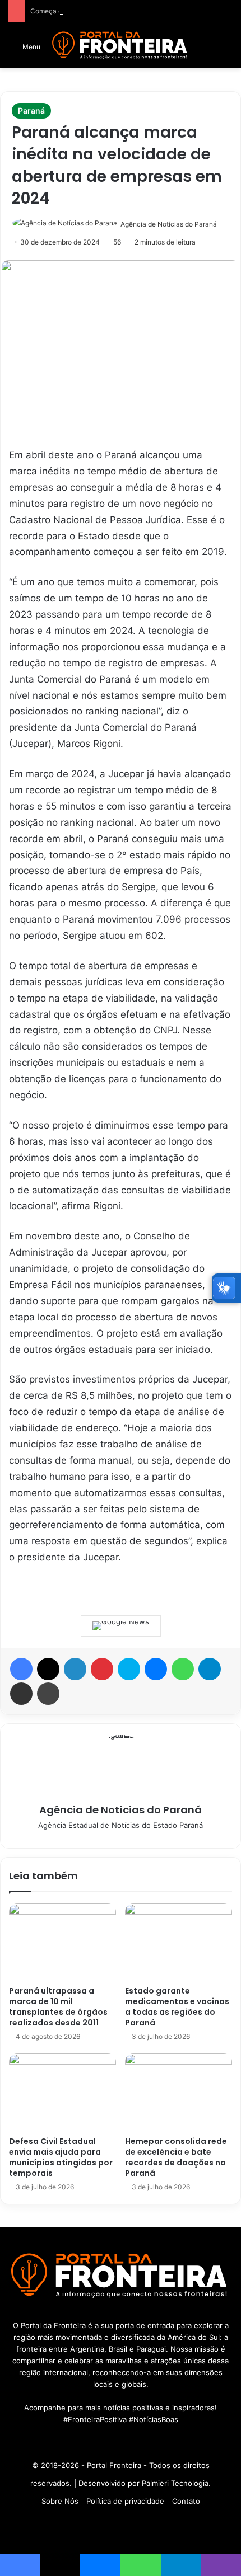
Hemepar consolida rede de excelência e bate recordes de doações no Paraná (176, 2157)
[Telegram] (210, 1669)
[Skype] (129, 1669)
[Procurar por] (227, 50)
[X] (48, 1669)
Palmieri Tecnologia (175, 2483)
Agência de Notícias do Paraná (169, 224)
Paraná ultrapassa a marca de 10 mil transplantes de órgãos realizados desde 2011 (58, 2007)
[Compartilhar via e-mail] (21, 1694)
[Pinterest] (102, 1669)
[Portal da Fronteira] (121, 46)
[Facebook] (21, 1669)
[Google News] (121, 1626)
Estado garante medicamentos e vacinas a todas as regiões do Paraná (177, 2007)
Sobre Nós (60, 2501)
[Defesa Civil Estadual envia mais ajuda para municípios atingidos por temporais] (62, 2092)
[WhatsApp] (183, 1669)
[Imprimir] (48, 1694)
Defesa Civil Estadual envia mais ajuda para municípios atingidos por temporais (61, 2157)
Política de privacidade (125, 2501)
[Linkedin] (75, 1669)
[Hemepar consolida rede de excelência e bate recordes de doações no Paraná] (179, 2092)
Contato (186, 2501)
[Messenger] (156, 1669)
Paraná (31, 111)
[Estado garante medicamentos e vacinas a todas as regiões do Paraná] (179, 1942)
